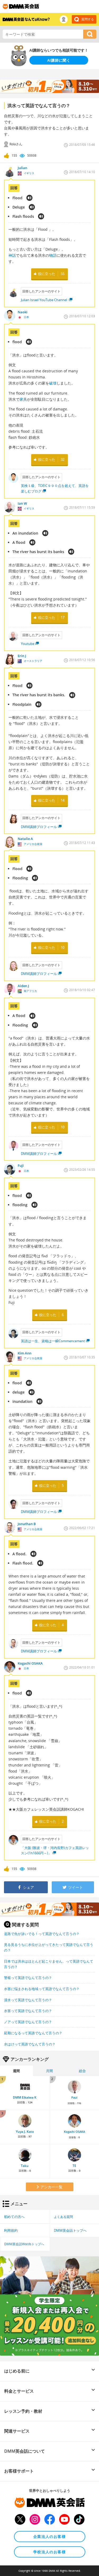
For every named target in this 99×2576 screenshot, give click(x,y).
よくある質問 (63, 2217)
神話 (12, 255)
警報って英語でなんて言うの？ (28, 1978)
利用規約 (11, 2230)
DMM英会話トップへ (70, 2230)
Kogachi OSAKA (74, 2132)
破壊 (53, 383)
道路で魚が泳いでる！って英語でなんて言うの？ (42, 1934)
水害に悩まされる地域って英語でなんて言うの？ (42, 1989)
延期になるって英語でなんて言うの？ (33, 2033)
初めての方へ (14, 2217)
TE (74, 2166)
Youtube (28, 644)
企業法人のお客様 (49, 2536)
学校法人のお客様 (49, 2552)
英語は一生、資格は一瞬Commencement (53, 1341)
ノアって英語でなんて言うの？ (28, 2022)
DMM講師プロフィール (39, 827)
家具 (23, 399)
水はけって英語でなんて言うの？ (30, 2044)
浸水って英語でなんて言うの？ (28, 2000)
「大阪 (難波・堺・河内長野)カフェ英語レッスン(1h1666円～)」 (55, 1850)
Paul (74, 2098)
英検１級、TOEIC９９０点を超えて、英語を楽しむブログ (55, 488)
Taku (25, 2166)
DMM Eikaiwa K (25, 2097)
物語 (53, 255)
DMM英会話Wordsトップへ (24, 2244)
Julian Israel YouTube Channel (44, 300)
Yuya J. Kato (25, 2132)
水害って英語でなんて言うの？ (28, 2011)
